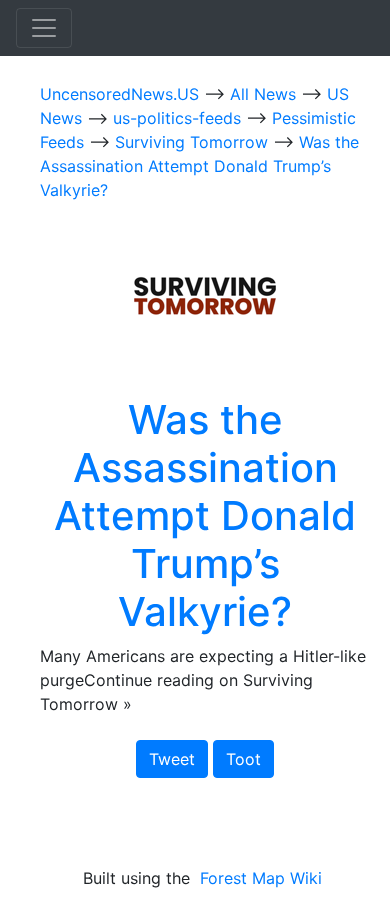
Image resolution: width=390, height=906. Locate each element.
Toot (243, 759)
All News (265, 94)
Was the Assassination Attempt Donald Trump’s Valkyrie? (199, 166)
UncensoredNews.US (122, 94)
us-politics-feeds (179, 118)
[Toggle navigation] (44, 28)
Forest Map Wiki (263, 878)
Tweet (172, 759)
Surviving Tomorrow (194, 142)
